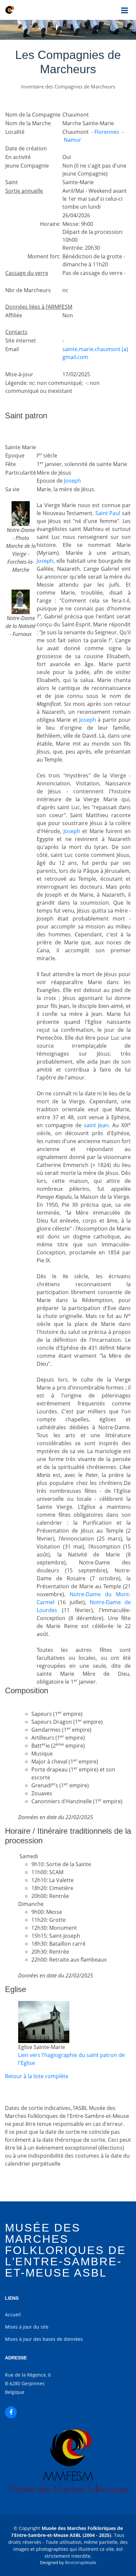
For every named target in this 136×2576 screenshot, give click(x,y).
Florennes (107, 132)
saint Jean (96, 1125)
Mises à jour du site (27, 2327)
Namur (72, 140)
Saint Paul (108, 513)
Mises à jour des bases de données (44, 2339)
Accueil (13, 2314)
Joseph (72, 481)
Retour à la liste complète (37, 2076)
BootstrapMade (81, 2562)
